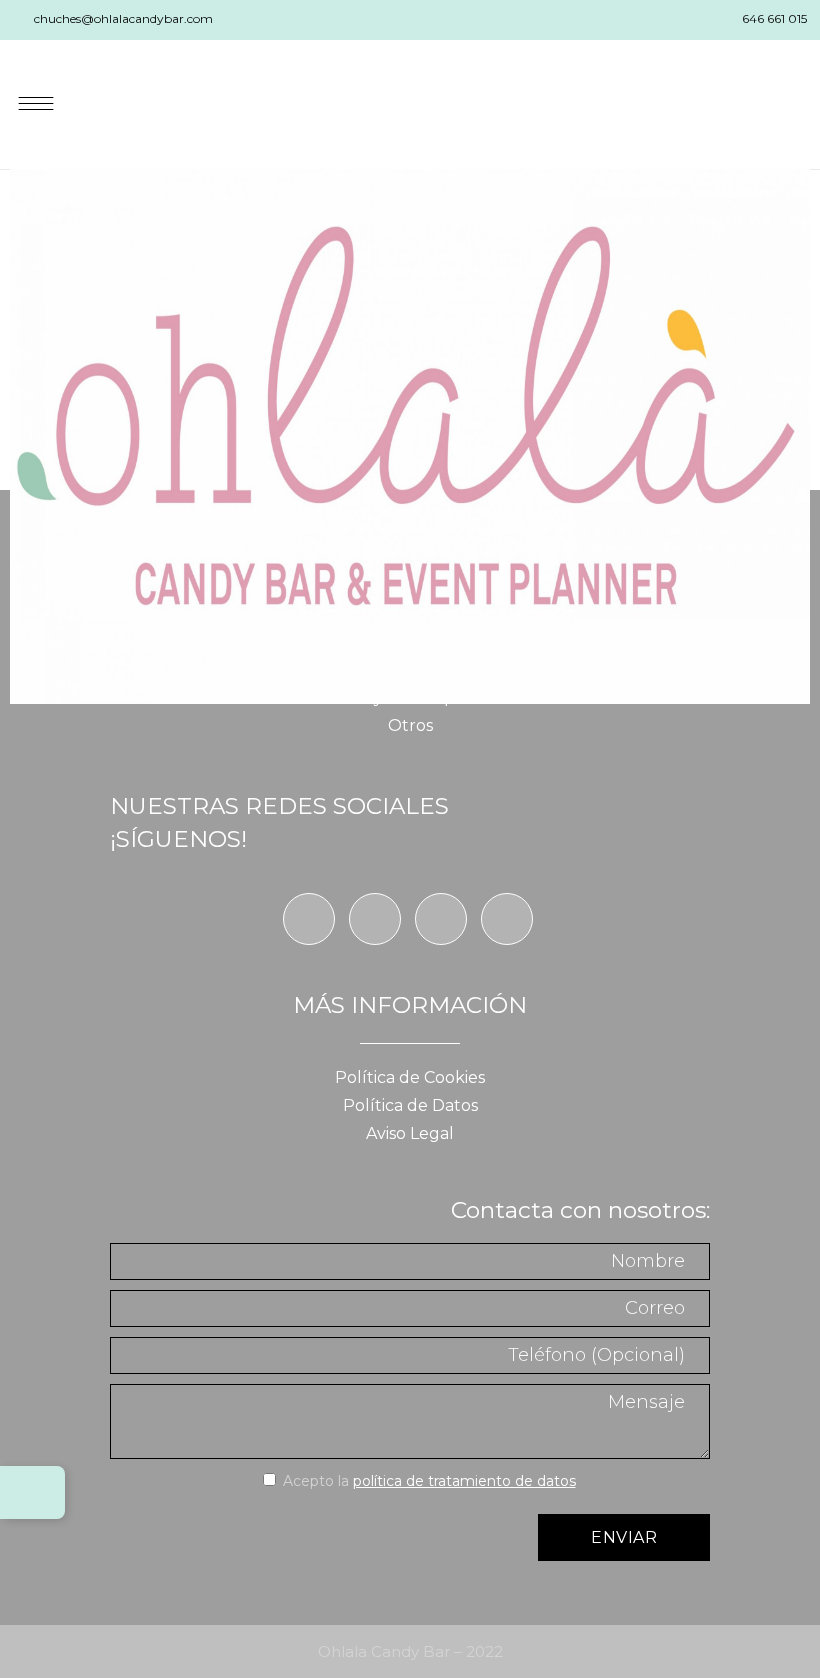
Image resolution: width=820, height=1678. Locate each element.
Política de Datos (410, 1105)
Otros (410, 725)
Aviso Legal (410, 1133)
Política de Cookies (410, 1077)
